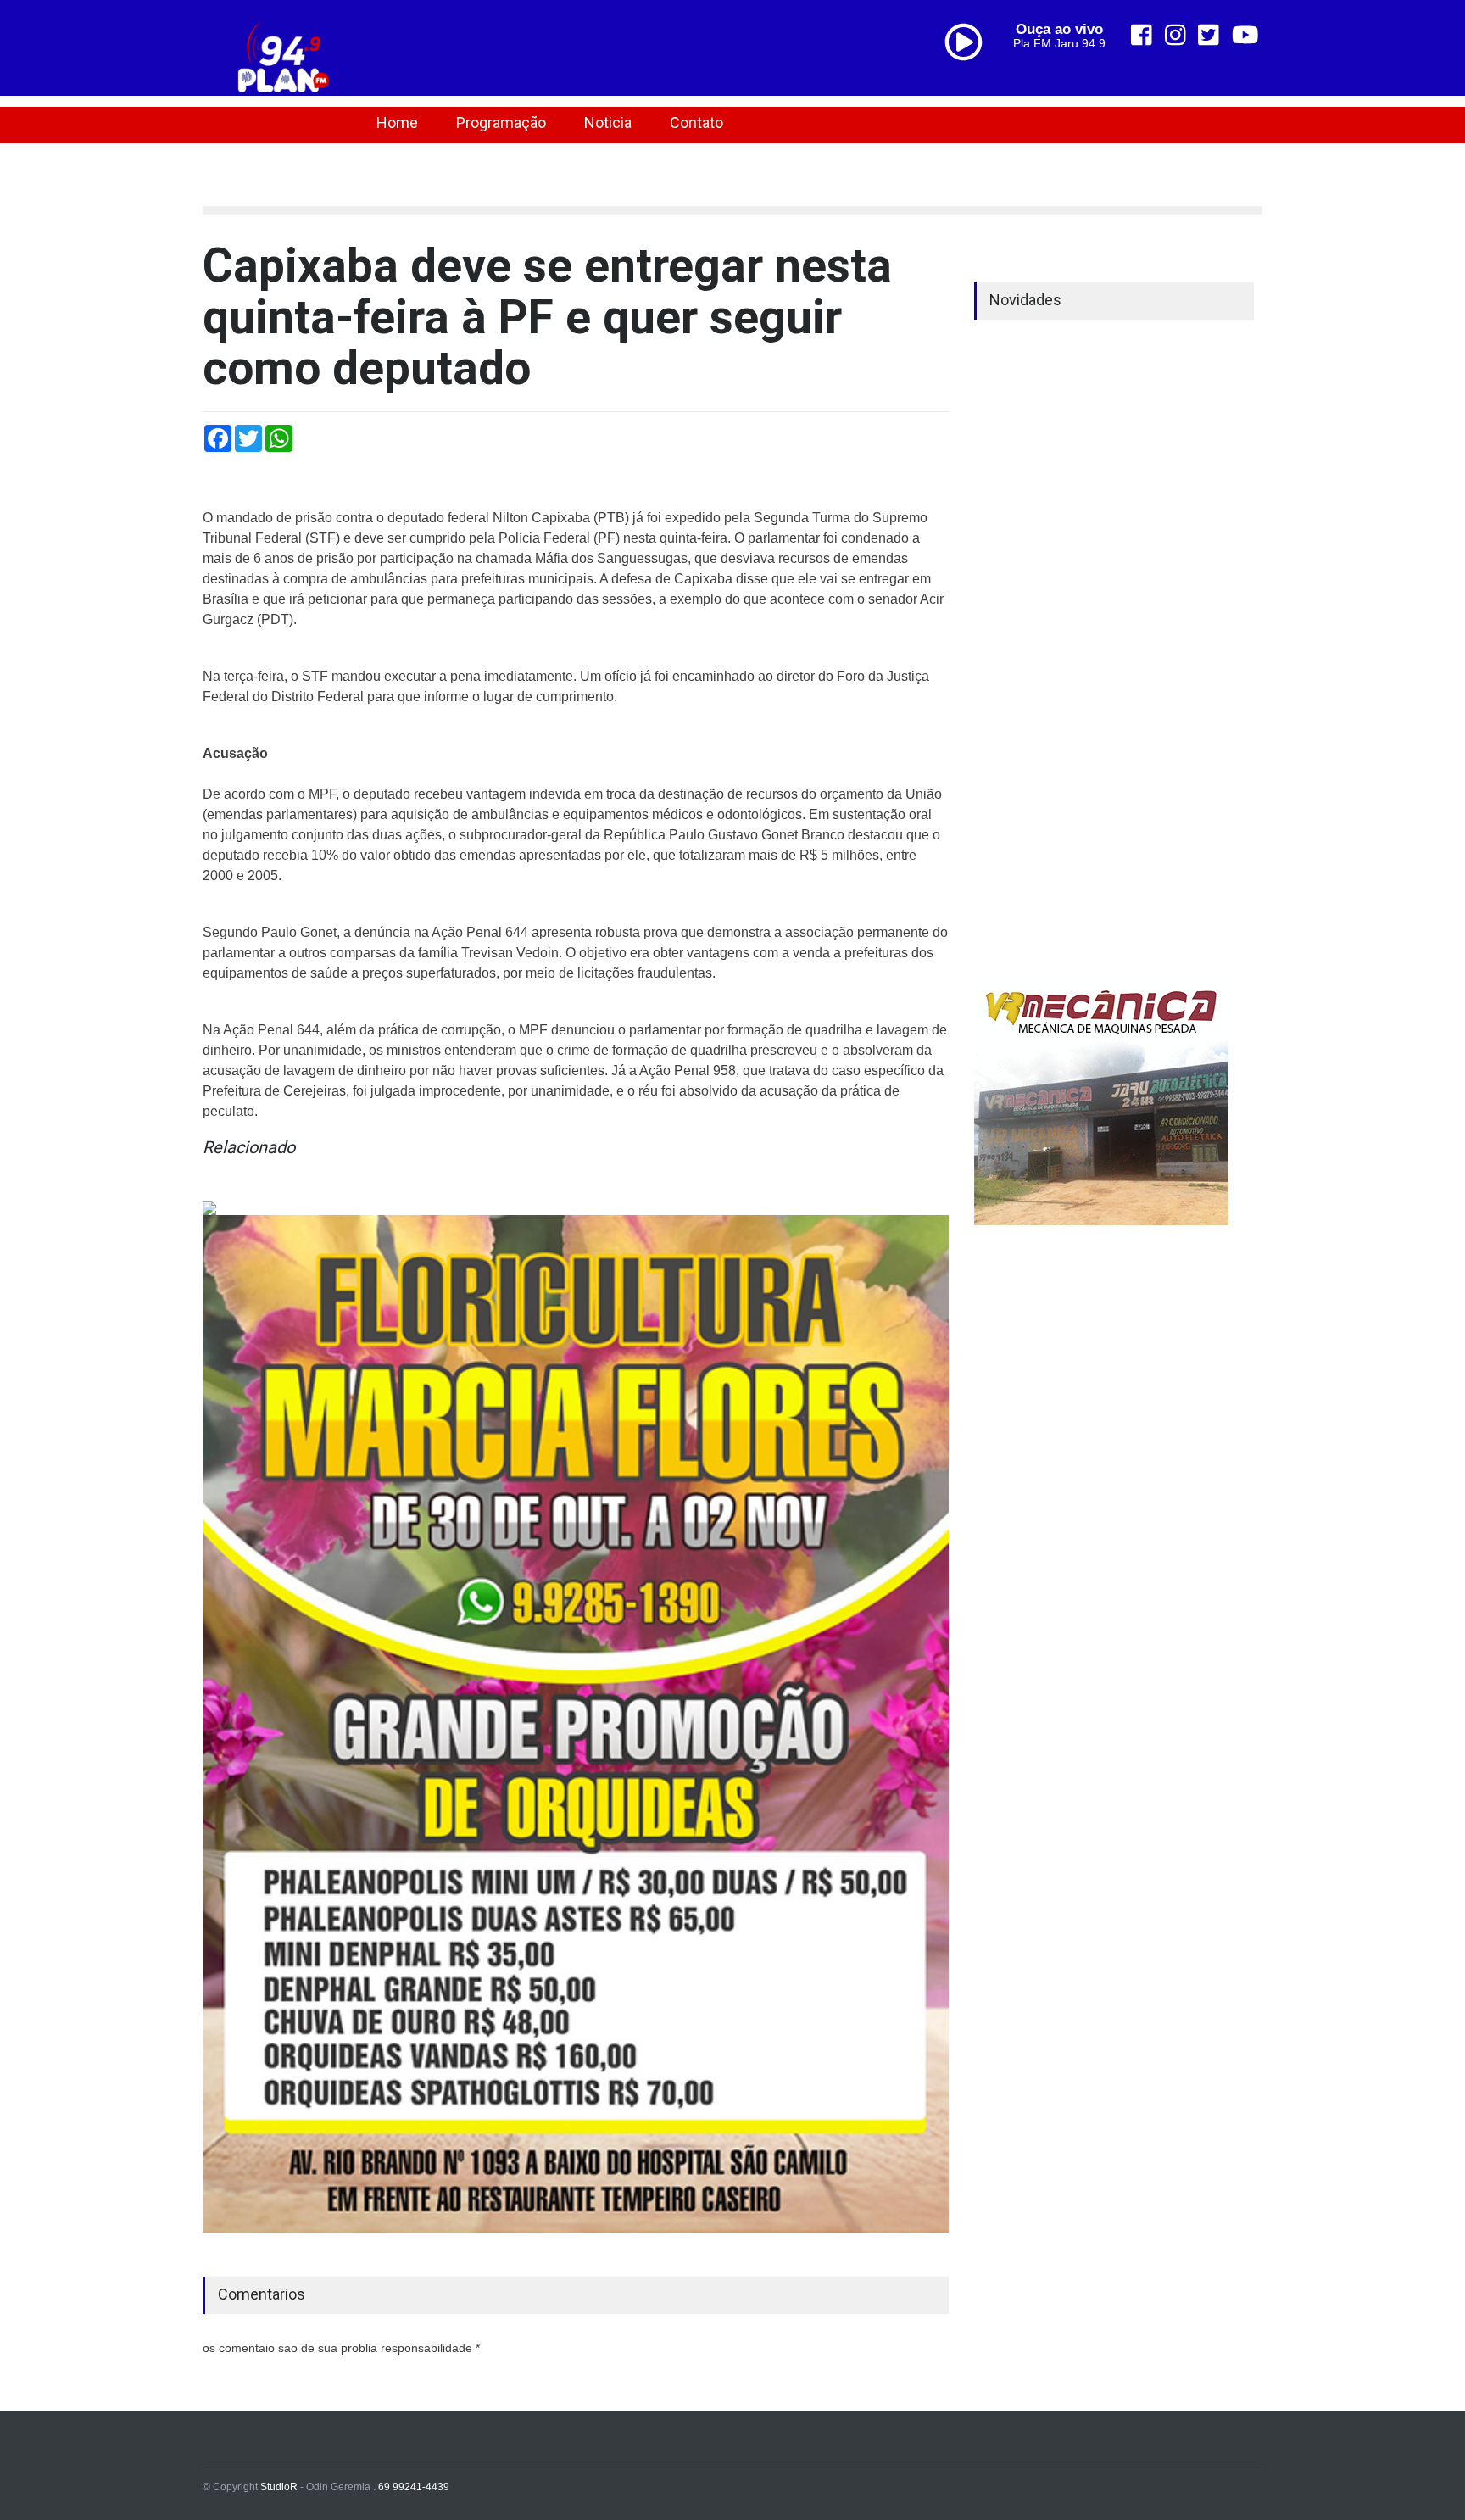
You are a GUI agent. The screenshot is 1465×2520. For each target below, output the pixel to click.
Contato (696, 123)
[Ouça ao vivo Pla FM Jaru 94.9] (970, 78)
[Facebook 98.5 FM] (1142, 36)
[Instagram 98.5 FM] (1175, 36)
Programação (501, 123)
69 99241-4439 (414, 2487)
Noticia (608, 123)
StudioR (279, 2487)
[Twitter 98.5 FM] (1209, 36)
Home (397, 123)
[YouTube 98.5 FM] (1245, 36)
